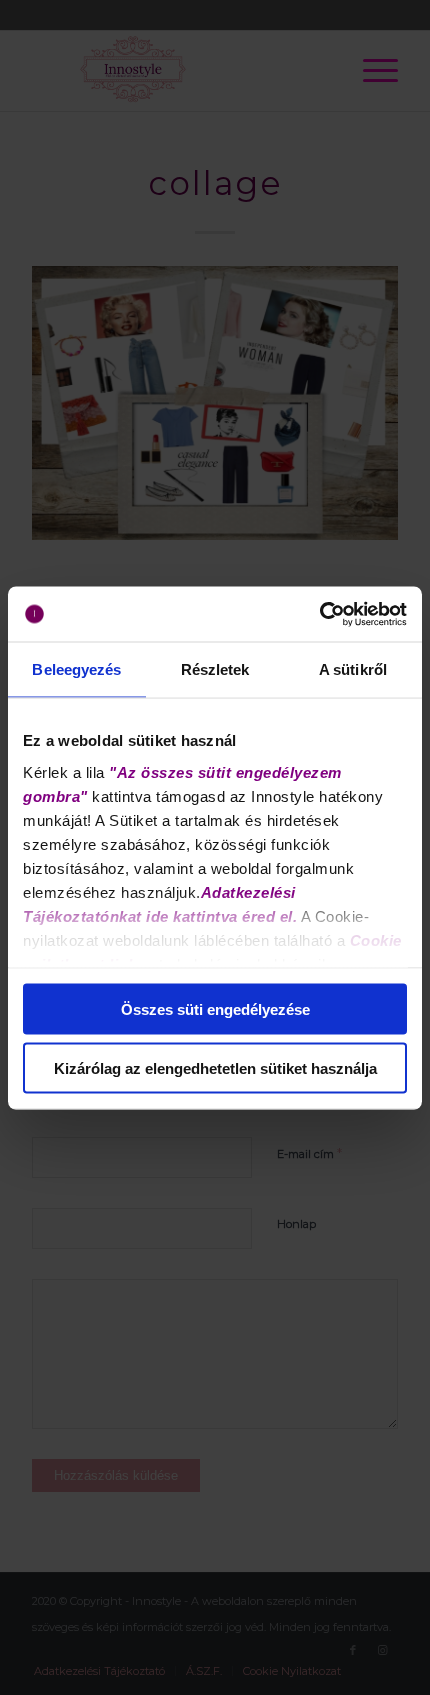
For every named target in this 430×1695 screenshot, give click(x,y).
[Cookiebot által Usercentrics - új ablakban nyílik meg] (319, 614)
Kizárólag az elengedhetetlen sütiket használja (215, 1067)
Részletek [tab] (215, 669)
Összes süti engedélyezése (215, 1009)
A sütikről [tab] (353, 669)
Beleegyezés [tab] (76, 669)
